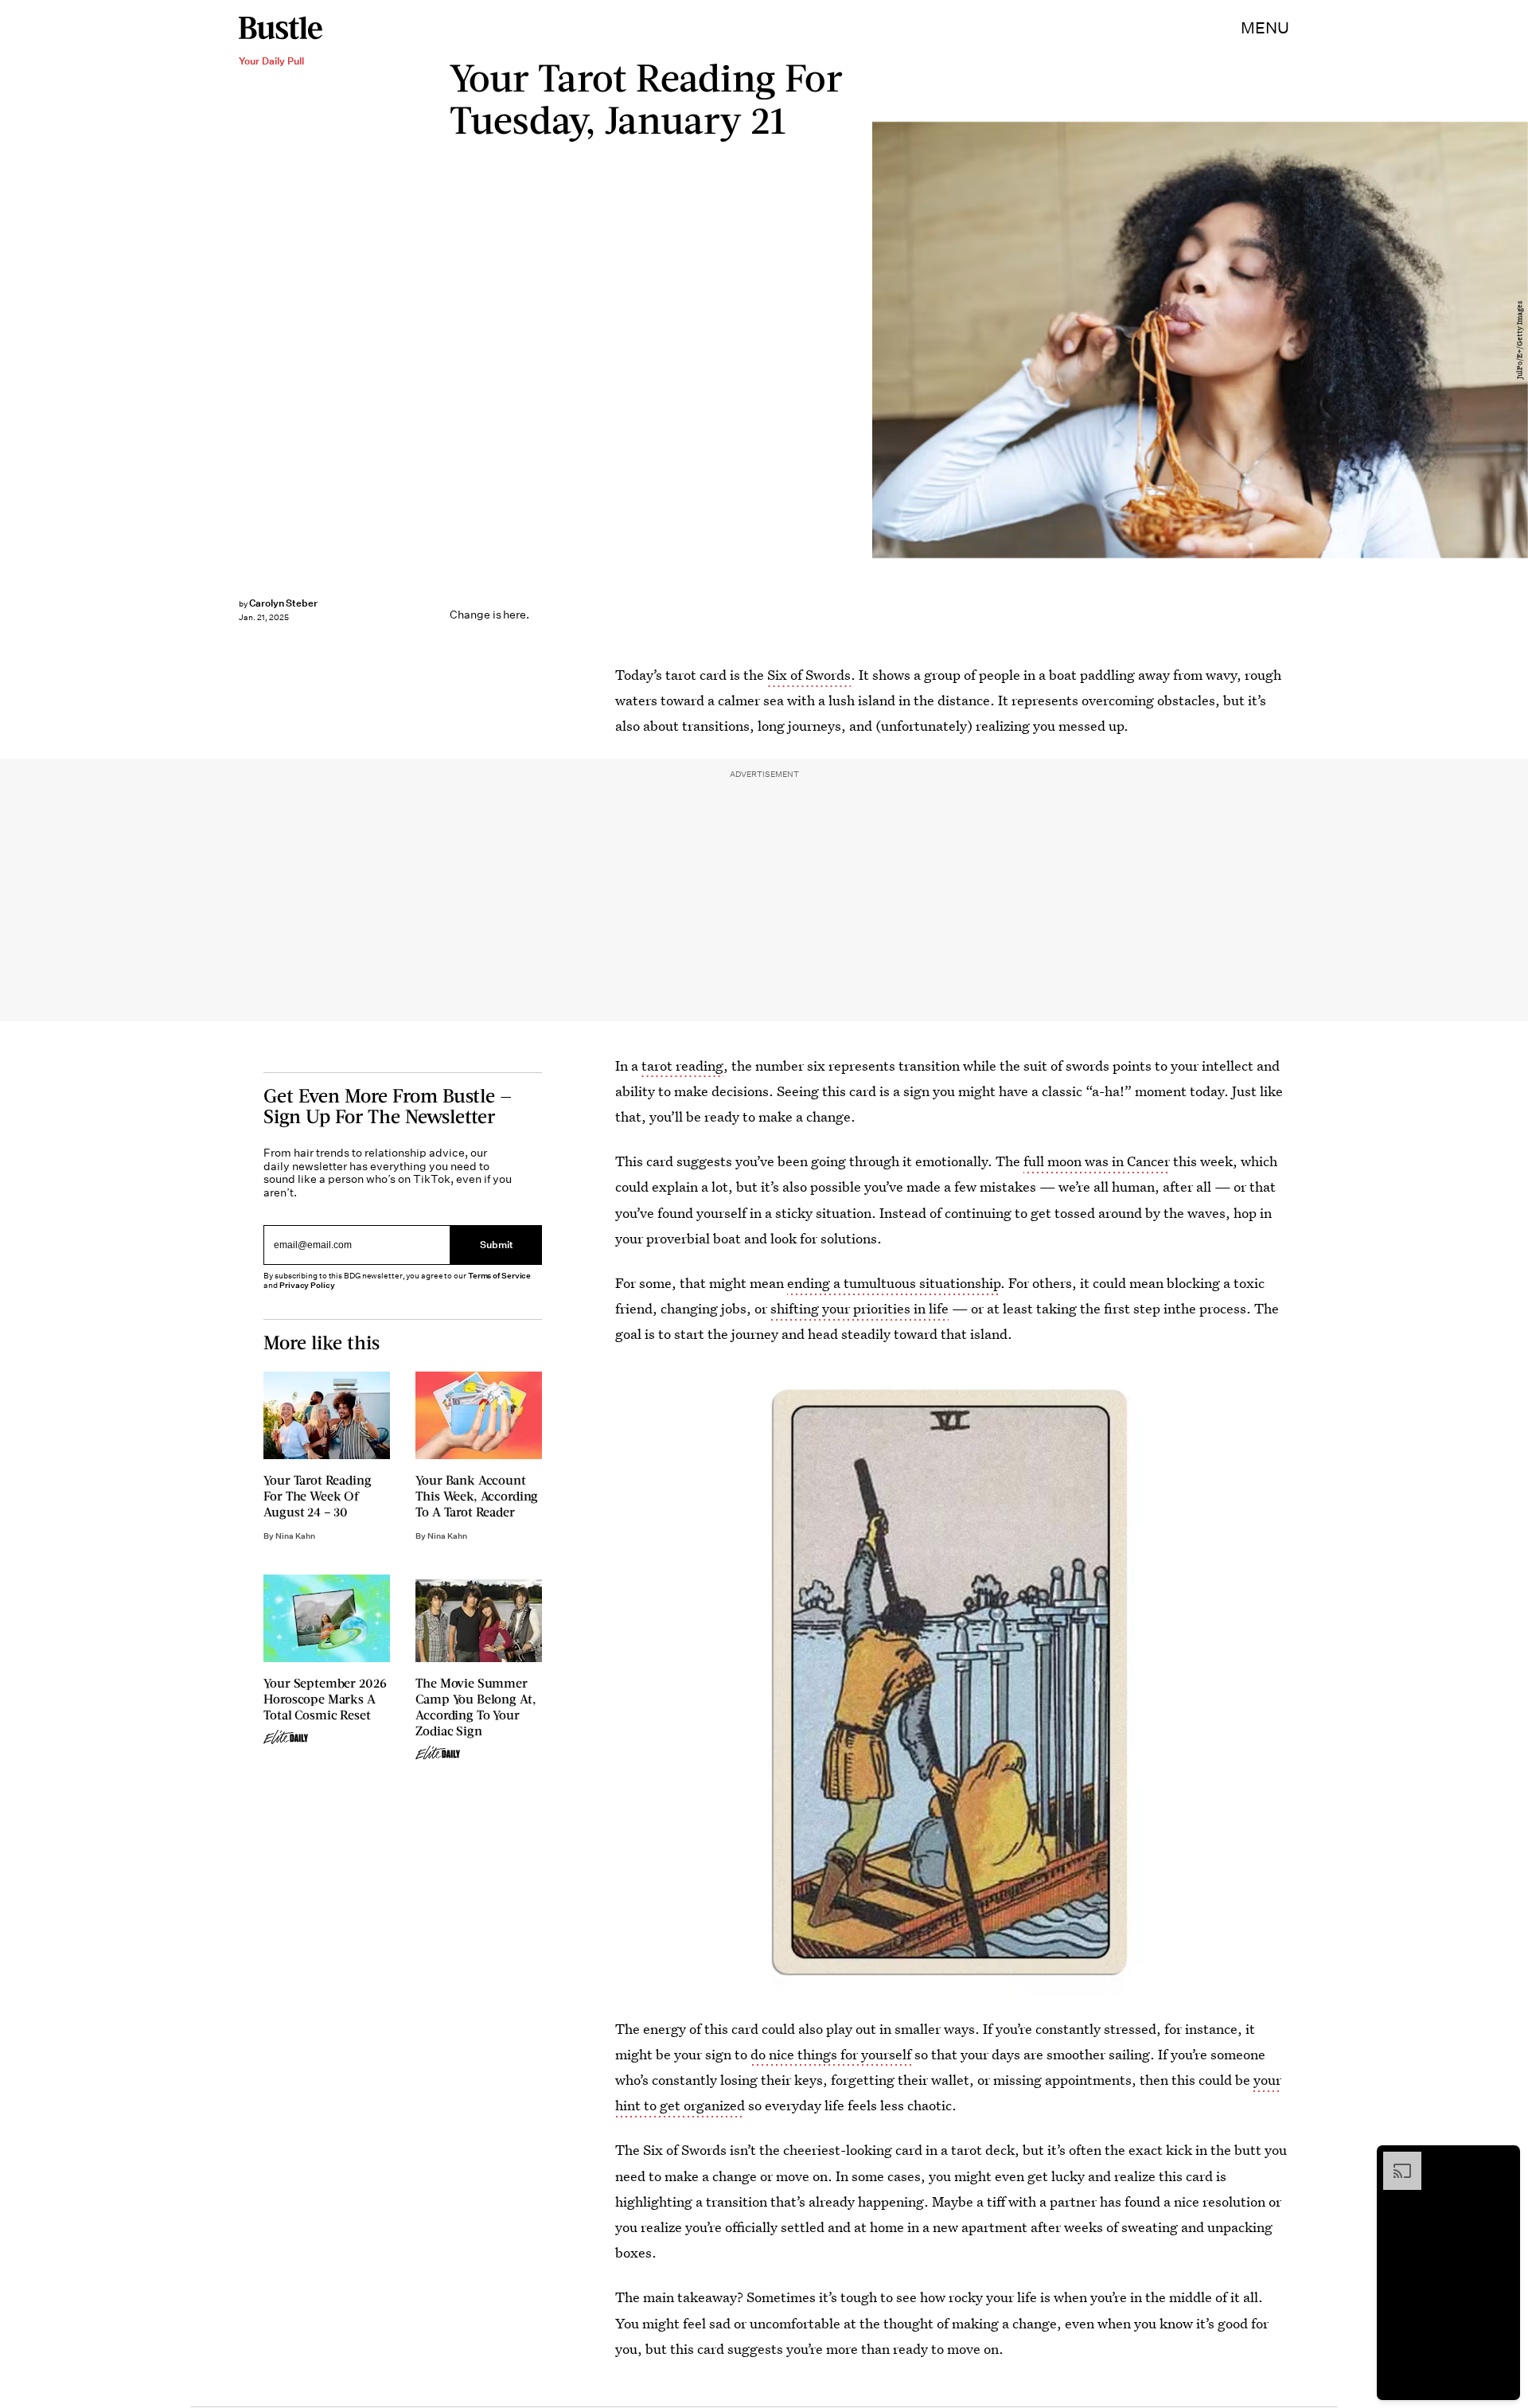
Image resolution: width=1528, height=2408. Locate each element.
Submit (497, 1245)
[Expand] (1394, 2160)
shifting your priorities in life (859, 1308)
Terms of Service (499, 1276)
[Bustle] (281, 28)
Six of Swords (809, 675)
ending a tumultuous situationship (894, 1283)
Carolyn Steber (283, 603)
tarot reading (682, 1065)
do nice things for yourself (831, 2054)
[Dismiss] (1503, 2160)
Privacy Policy (307, 1285)
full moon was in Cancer (1097, 1161)
